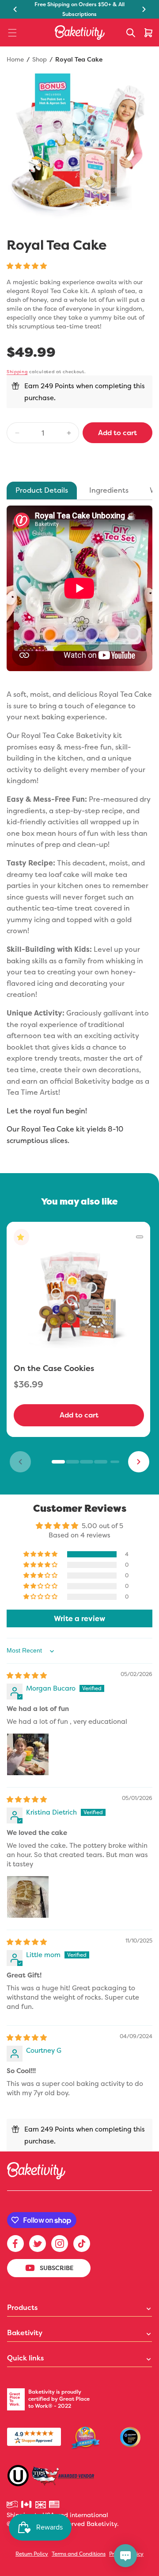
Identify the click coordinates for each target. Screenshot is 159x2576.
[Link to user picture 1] (28, 1754)
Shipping (17, 372)
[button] (12, 33)
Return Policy (32, 2554)
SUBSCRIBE (57, 2268)
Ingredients (109, 490)
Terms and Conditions (79, 2554)
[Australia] (13, 2505)
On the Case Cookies (54, 1368)
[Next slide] (139, 1462)
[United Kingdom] (41, 2505)
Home (15, 59)
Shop (40, 59)
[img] (27, 1675)
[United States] (55, 2505)
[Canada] (27, 2505)
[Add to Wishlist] (140, 1237)
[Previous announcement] (15, 9)
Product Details (42, 490)
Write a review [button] (79, 1618)
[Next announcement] (144, 9)
